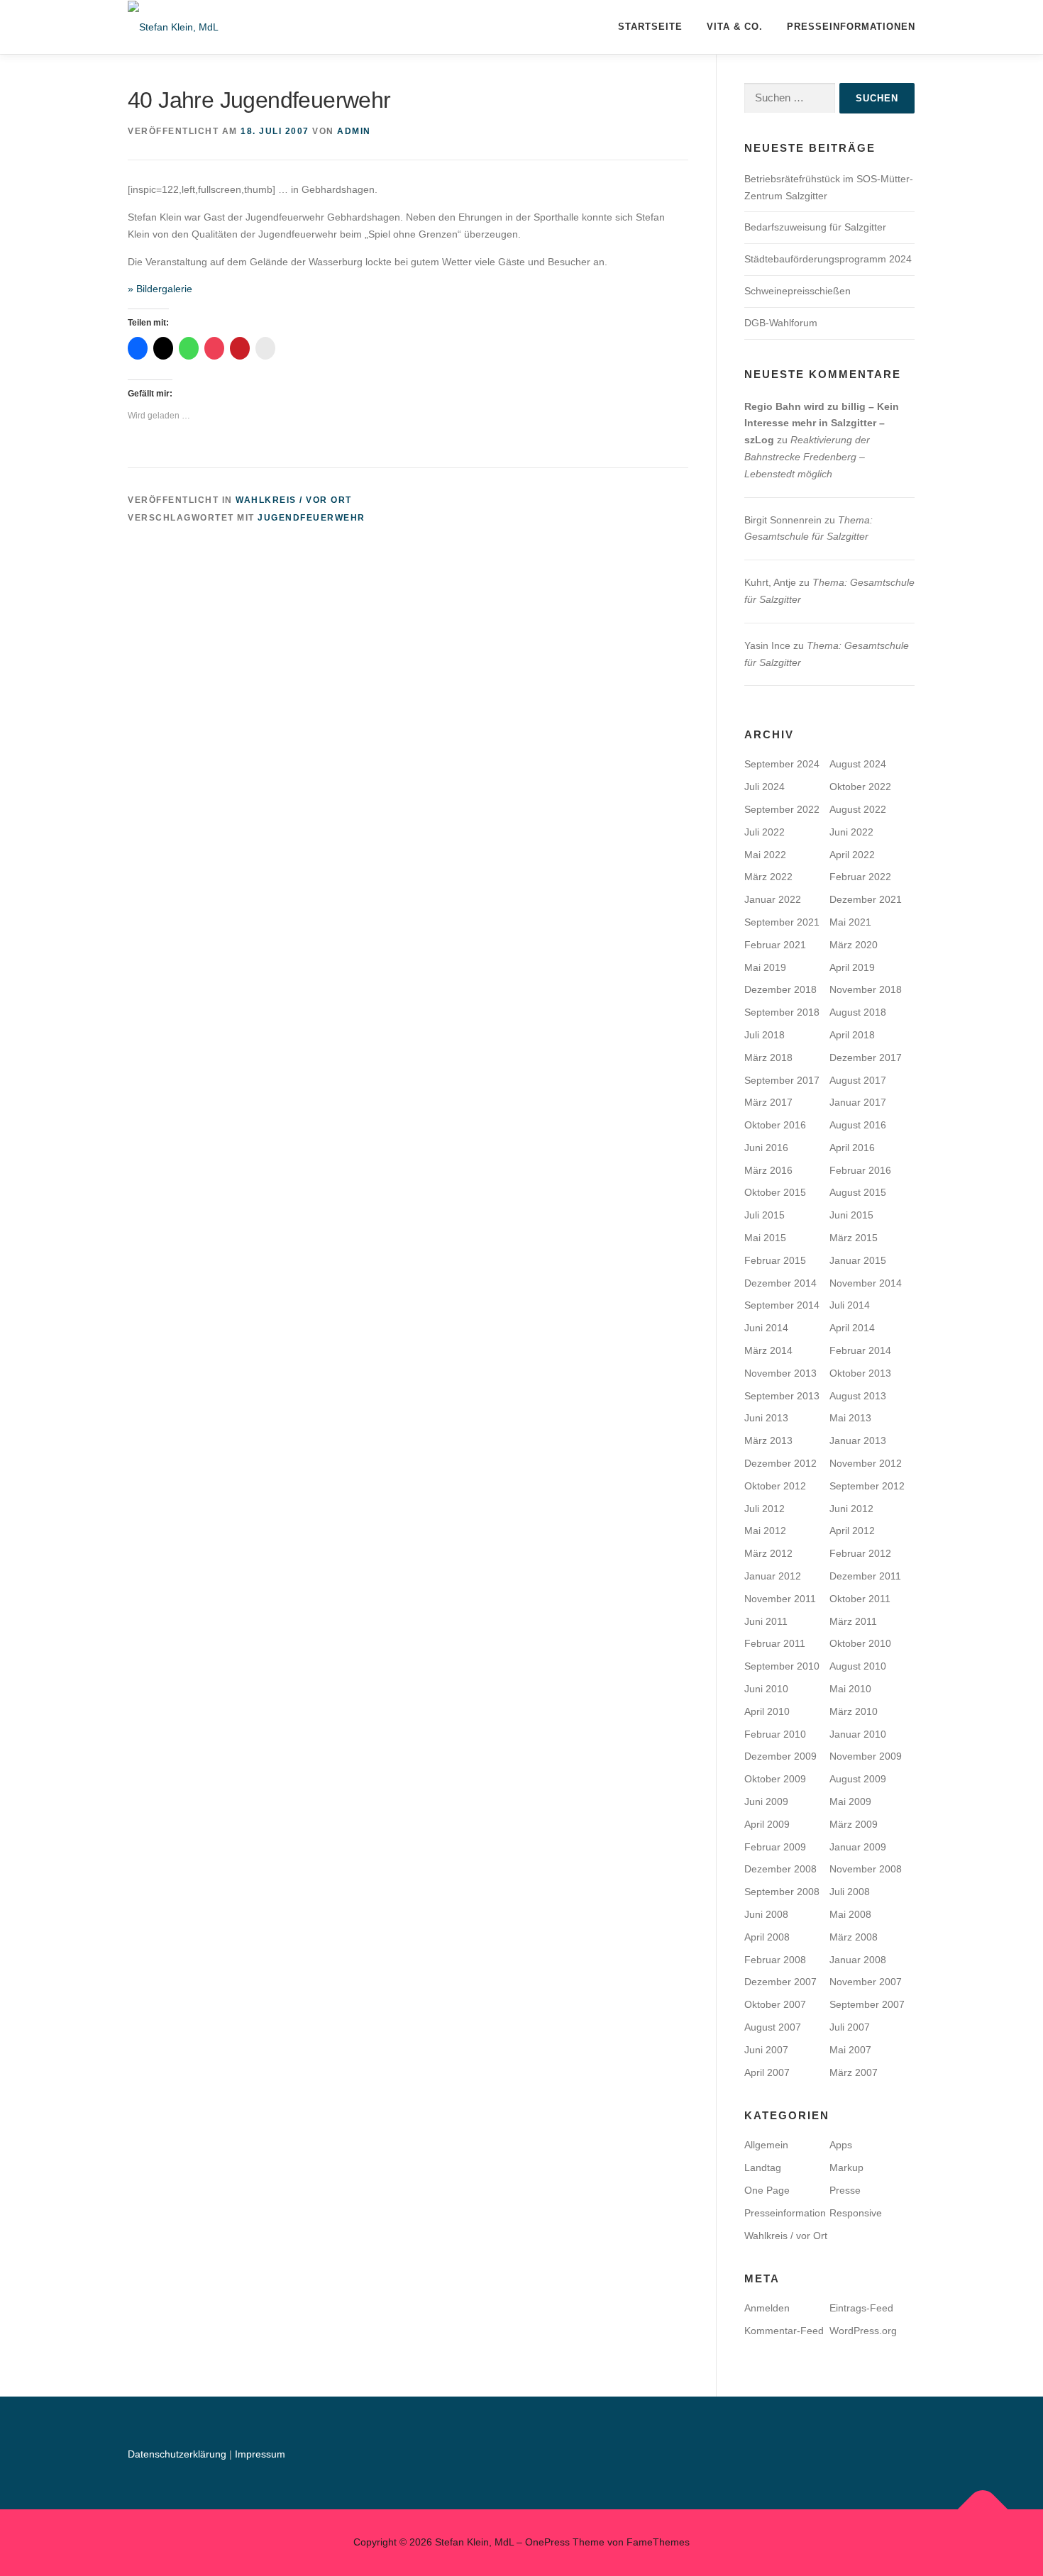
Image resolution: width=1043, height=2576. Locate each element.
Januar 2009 (858, 1847)
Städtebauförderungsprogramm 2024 (828, 259)
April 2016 (852, 1148)
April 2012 (852, 1531)
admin (354, 131)
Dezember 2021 (866, 899)
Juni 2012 (851, 1509)
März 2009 (854, 1824)
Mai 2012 (765, 1531)
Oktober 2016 (775, 1125)
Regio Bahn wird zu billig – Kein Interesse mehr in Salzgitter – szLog (822, 423)
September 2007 (867, 2004)
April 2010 (767, 1711)
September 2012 (867, 1486)
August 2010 (858, 1666)
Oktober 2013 (860, 1373)
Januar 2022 (773, 899)
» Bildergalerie (160, 289)
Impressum (260, 2454)
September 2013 (782, 1396)
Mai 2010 (850, 1689)
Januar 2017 (858, 1102)
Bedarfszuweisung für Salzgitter (815, 227)
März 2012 (768, 1553)
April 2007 (767, 2072)
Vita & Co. (735, 27)
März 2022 (768, 877)
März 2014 (768, 1350)
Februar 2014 (860, 1350)
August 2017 (858, 1080)
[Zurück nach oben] (983, 2509)
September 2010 (782, 1666)
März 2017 (768, 1102)
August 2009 (858, 1779)
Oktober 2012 (775, 1486)
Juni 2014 (766, 1328)
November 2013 (780, 1373)
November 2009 (866, 1756)
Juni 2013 (766, 1418)
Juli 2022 (765, 832)
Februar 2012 (860, 1553)
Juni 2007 (766, 2050)
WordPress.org (863, 2331)
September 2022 (782, 809)
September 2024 (782, 764)
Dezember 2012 (780, 1463)
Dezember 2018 (780, 989)
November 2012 (866, 1463)
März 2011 (853, 1621)
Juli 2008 (850, 1892)
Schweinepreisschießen (798, 291)
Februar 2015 (775, 1260)
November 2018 (866, 989)
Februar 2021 (775, 945)
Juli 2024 (765, 787)
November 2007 (866, 1982)
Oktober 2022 (860, 787)
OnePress (547, 2542)
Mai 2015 (765, 1238)
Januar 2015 (858, 1260)
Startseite (650, 27)
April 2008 (767, 1937)
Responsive (856, 2213)
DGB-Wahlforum (781, 323)
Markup (846, 2167)
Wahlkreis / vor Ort (294, 500)
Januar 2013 (858, 1440)
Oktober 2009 (775, 1779)
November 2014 (866, 1283)
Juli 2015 (765, 1215)
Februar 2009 (775, 1847)
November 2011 (780, 1599)
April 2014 (852, 1328)
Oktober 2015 (775, 1192)
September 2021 (782, 922)
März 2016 (768, 1170)
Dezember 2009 (780, 1756)
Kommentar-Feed (784, 2331)
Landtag (763, 2167)
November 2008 (866, 1869)
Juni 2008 (766, 1914)
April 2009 (767, 1824)
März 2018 (768, 1057)
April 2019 (852, 967)
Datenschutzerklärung (178, 2454)
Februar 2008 (775, 1960)
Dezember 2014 (780, 1283)
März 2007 (854, 2072)
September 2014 (782, 1305)
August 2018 (858, 1012)
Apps (841, 2145)
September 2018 (782, 1012)
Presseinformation (785, 2213)
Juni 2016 (766, 1148)
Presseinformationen (851, 27)
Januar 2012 (773, 1576)
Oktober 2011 (860, 1599)
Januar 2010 (858, 1734)
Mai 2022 (765, 855)
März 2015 (854, 1238)
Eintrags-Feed (861, 2308)
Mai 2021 (850, 922)
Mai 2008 (850, 1914)
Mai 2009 (850, 1801)
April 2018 (852, 1035)
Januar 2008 (858, 1960)
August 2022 (858, 809)
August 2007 (773, 2027)
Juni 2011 (766, 1621)
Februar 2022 (860, 877)
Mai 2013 (850, 1418)
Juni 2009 (766, 1801)
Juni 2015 (851, 1215)
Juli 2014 (850, 1305)
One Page (767, 2190)
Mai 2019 (765, 967)
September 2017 (782, 1080)
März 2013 (768, 1440)
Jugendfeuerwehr (311, 518)
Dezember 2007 (780, 1982)
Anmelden (767, 2308)
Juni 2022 (851, 832)
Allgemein (766, 2145)
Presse (845, 2190)
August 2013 (858, 1396)
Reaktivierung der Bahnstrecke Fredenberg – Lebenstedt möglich (807, 457)
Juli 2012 (765, 1509)
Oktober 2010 (860, 1643)
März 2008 (854, 1937)
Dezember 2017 (866, 1057)
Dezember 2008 (780, 1869)
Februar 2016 (860, 1170)
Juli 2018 (765, 1035)
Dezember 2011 (865, 1576)
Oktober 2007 (775, 2004)
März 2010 (854, 1711)
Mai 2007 (850, 2050)
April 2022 (852, 855)
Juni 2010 (766, 1689)
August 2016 (858, 1125)
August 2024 (858, 764)
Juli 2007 (850, 2027)
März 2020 (854, 945)
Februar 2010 (775, 1734)
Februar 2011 (775, 1643)
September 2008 (782, 1892)
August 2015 (858, 1192)
